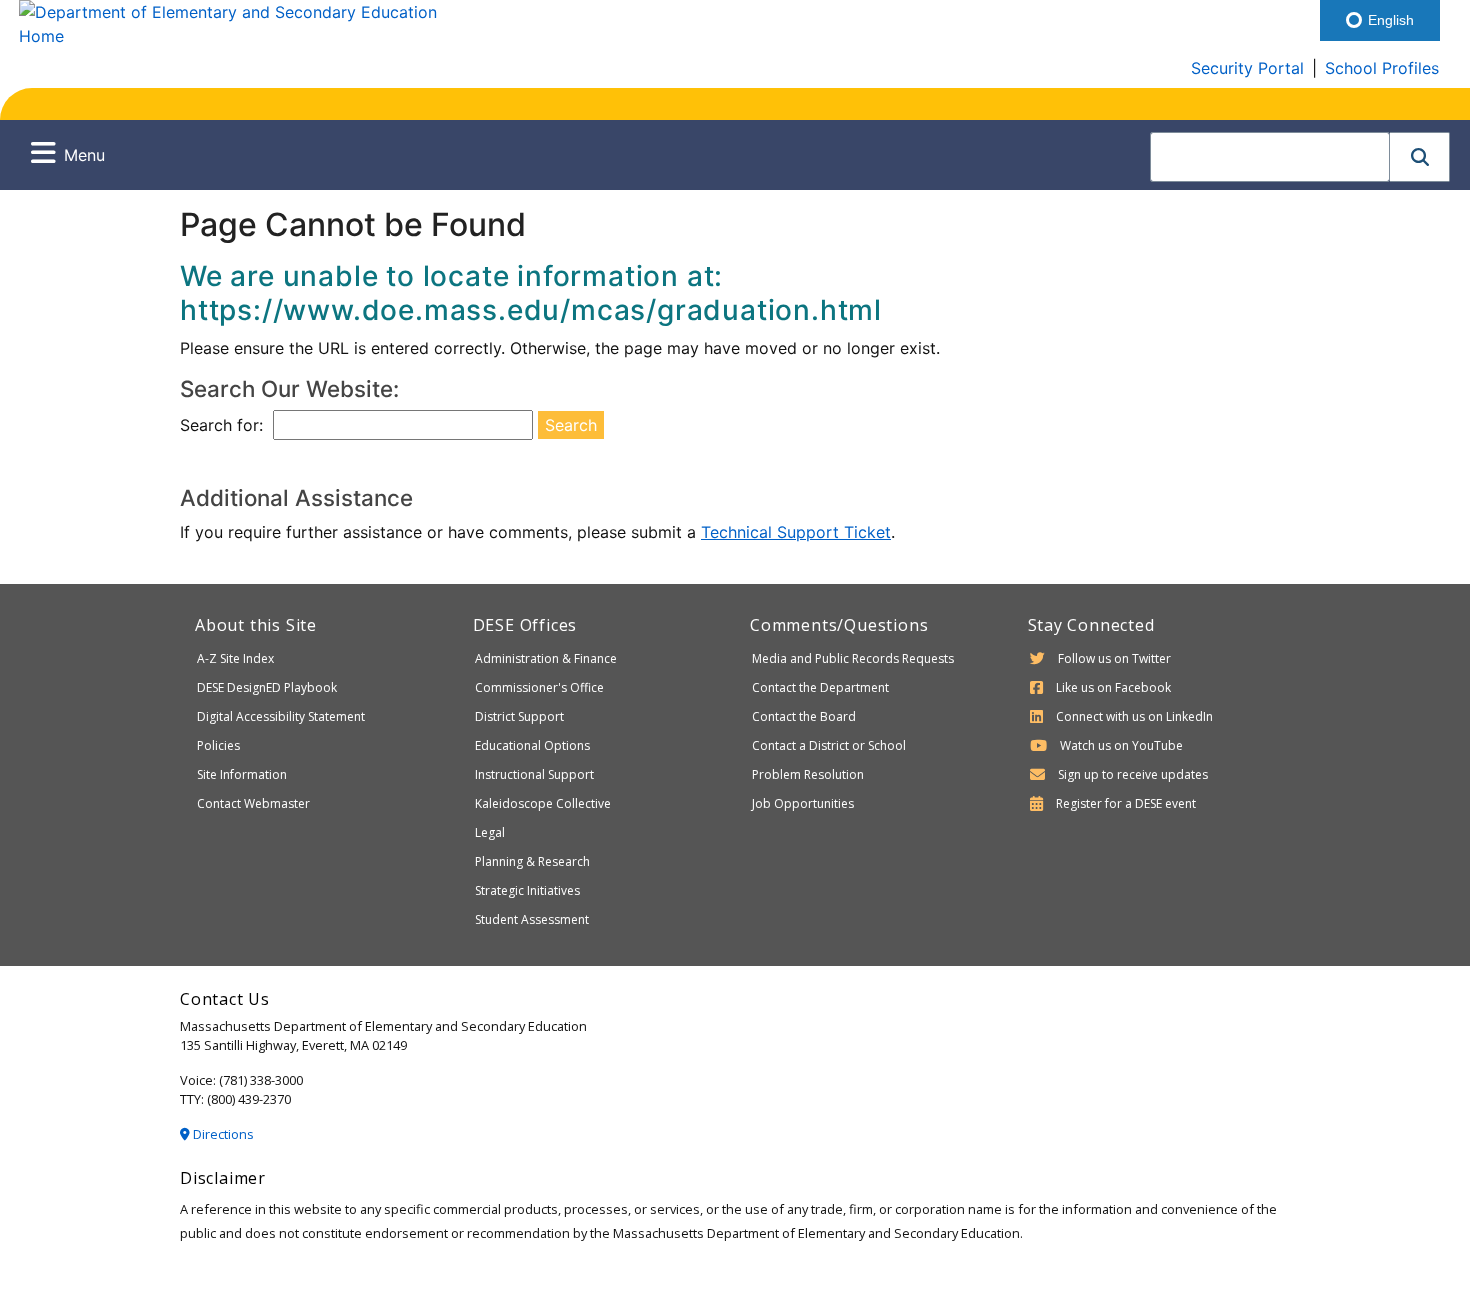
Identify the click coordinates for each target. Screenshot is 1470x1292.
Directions (222, 1134)
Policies (218, 745)
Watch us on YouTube (1121, 745)
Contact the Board (804, 716)
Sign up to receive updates (1133, 774)
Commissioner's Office (539, 687)
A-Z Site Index (235, 658)
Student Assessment (532, 919)
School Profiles (1382, 68)
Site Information (242, 774)
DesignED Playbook (267, 687)
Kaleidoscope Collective (543, 803)
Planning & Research (532, 861)
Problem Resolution (808, 774)
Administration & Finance (546, 658)
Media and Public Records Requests (853, 658)
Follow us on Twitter (1114, 658)
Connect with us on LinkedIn (1134, 716)
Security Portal (1247, 68)
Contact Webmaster (253, 803)
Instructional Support (534, 774)
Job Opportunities (803, 803)
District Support (519, 716)
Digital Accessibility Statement (281, 716)
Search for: (221, 425)
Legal (490, 832)
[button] (1420, 157)
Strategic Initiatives (527, 890)
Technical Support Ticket (796, 532)
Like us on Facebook (1113, 687)
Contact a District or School (829, 745)
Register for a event (1126, 803)
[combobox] (1270, 157)
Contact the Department (820, 687)
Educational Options (532, 745)
